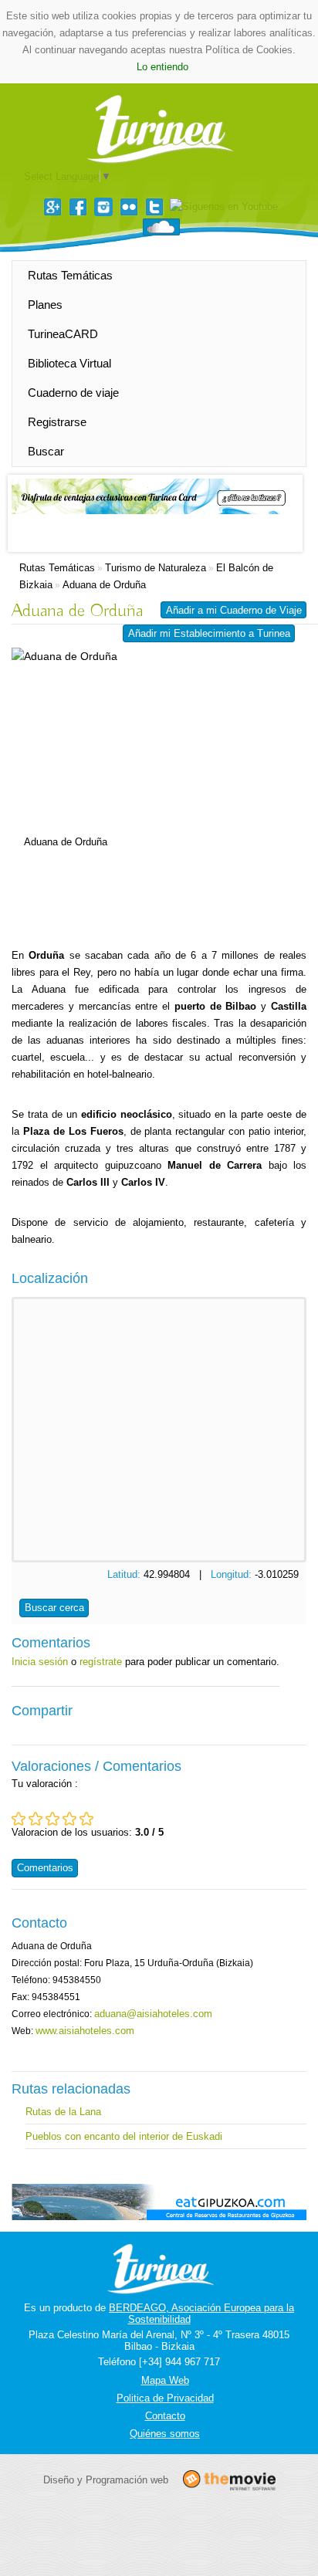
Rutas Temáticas (70, 275)
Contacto (165, 2416)
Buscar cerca (54, 1608)
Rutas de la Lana (63, 2112)
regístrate (101, 1662)
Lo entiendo (162, 67)
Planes (45, 305)
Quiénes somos (165, 2434)
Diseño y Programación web (106, 2480)
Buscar (46, 451)
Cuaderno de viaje (73, 393)
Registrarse (57, 422)
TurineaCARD (63, 334)
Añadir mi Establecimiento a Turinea (209, 633)
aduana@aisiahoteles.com (153, 2014)
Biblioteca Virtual (69, 363)
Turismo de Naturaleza (156, 568)
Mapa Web (165, 2380)
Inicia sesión (40, 1662)
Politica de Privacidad (165, 2398)
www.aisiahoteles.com (85, 2031)
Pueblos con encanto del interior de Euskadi (124, 2136)
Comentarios (45, 1868)
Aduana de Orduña (104, 585)
